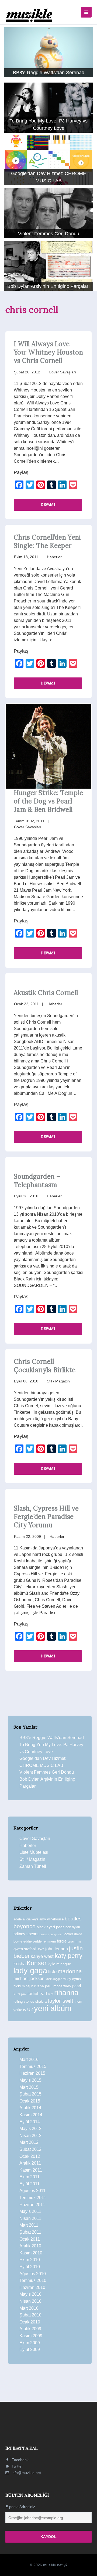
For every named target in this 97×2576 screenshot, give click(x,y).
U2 (30, 2010)
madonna (70, 1971)
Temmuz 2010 (33, 2280)
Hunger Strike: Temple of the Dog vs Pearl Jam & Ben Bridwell (48, 801)
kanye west (42, 1956)
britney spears (26, 1934)
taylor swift (60, 2001)
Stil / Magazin (58, 1381)
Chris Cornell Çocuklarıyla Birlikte (45, 1366)
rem (51, 1994)
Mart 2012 (29, 2142)
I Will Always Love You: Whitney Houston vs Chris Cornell (48, 352)
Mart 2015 (29, 2087)
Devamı (48, 504)
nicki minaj (22, 1986)
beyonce (25, 1926)
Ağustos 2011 (32, 2191)
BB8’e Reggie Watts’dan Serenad (52, 1738)
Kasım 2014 (31, 2115)
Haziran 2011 (32, 2205)
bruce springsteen (51, 1934)
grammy (75, 1941)
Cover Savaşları (62, 372)
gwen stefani (25, 1949)
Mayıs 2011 (30, 2211)
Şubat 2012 (30, 2149)
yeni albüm (53, 2008)
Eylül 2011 (30, 2184)
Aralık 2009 (30, 2329)
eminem (50, 1941)
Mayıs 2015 (30, 2080)
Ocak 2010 (30, 2322)
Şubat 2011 (30, 2232)
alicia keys (31, 1919)
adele (18, 1919)
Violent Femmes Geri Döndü (47, 1772)
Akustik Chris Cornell (46, 993)
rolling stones (24, 2001)
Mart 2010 (29, 2308)
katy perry (69, 1956)
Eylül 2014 (30, 2122)
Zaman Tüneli (33, 1866)
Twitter (17, 2466)
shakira (41, 2001)
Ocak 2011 (30, 2239)
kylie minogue (59, 1964)
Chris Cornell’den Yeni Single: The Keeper (47, 541)
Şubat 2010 (30, 2315)
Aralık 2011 (30, 2163)
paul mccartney (58, 1986)
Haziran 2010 (32, 2287)
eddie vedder (33, 1941)
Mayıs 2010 (30, 2294)
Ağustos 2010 (33, 2274)
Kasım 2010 (31, 2253)
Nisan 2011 (30, 2218)
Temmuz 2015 (33, 2066)
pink (24, 1994)
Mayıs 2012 (30, 2129)
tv (25, 2010)
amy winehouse (51, 1919)
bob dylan (73, 1927)
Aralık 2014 (30, 2108)
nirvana (38, 1986)
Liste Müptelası (34, 1852)
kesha (20, 1964)
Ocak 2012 (30, 2156)
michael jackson (29, 1978)
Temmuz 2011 (33, 2198)
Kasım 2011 (31, 2170)
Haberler (54, 557)
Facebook (20, 2460)
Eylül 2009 (30, 2350)
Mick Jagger (54, 1979)
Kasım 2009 (31, 2336)
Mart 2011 (29, 2225)
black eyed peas (51, 1927)
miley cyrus (72, 1979)
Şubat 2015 (30, 2094)
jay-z (40, 1949)
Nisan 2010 (30, 2301)
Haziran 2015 (32, 2073)
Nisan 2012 (30, 2136)
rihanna (66, 1993)
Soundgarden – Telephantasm (37, 1181)
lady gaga (30, 1971)
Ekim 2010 (30, 2260)
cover (69, 1934)
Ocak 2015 (30, 2101)
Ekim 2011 (30, 2177)
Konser (37, 1963)
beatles (73, 1919)
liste (52, 1972)
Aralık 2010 (30, 2246)
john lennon (57, 1949)
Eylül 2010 (30, 2267)
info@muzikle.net (26, 2473)
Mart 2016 (29, 2059)
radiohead (37, 1994)
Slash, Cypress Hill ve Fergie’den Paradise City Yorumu (46, 1517)
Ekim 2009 (30, 2343)
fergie (62, 1941)
